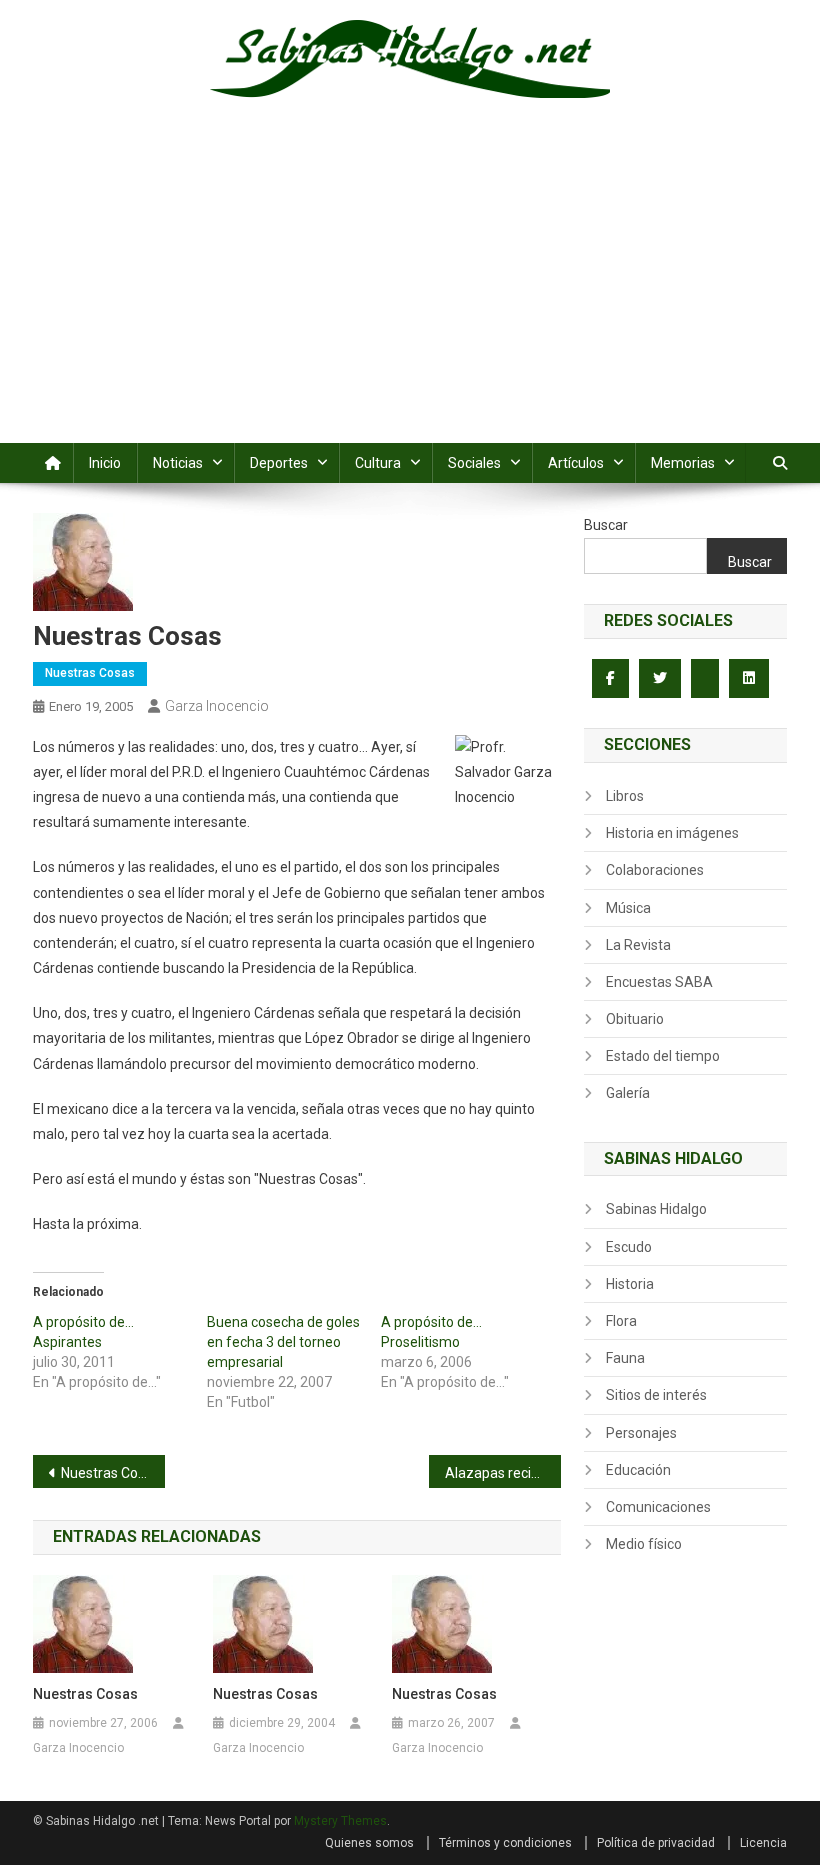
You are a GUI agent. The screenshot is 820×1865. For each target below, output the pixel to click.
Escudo (629, 1247)
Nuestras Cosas (90, 673)
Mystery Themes (340, 1821)
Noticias (178, 463)
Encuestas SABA (659, 982)
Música (628, 908)
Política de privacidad (656, 1843)
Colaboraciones (655, 870)
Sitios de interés (656, 1395)
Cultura (378, 463)
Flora (621, 1321)
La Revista (638, 945)
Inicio (105, 463)
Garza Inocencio (217, 706)
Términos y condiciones (505, 1843)
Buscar (606, 525)
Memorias (683, 463)
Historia (630, 1284)
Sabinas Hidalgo (656, 1209)
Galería (628, 1093)
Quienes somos (369, 1843)
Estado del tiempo (663, 1056)
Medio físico (644, 1544)
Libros (625, 796)
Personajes (641, 1433)
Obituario (635, 1019)
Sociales (474, 463)
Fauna (625, 1358)
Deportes (279, 463)
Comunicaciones (658, 1507)
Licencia (763, 1843)
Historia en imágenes (672, 833)
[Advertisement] (410, 293)
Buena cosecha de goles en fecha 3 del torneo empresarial (283, 1342)
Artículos (576, 463)
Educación (638, 1470)
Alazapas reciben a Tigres (503, 1473)
